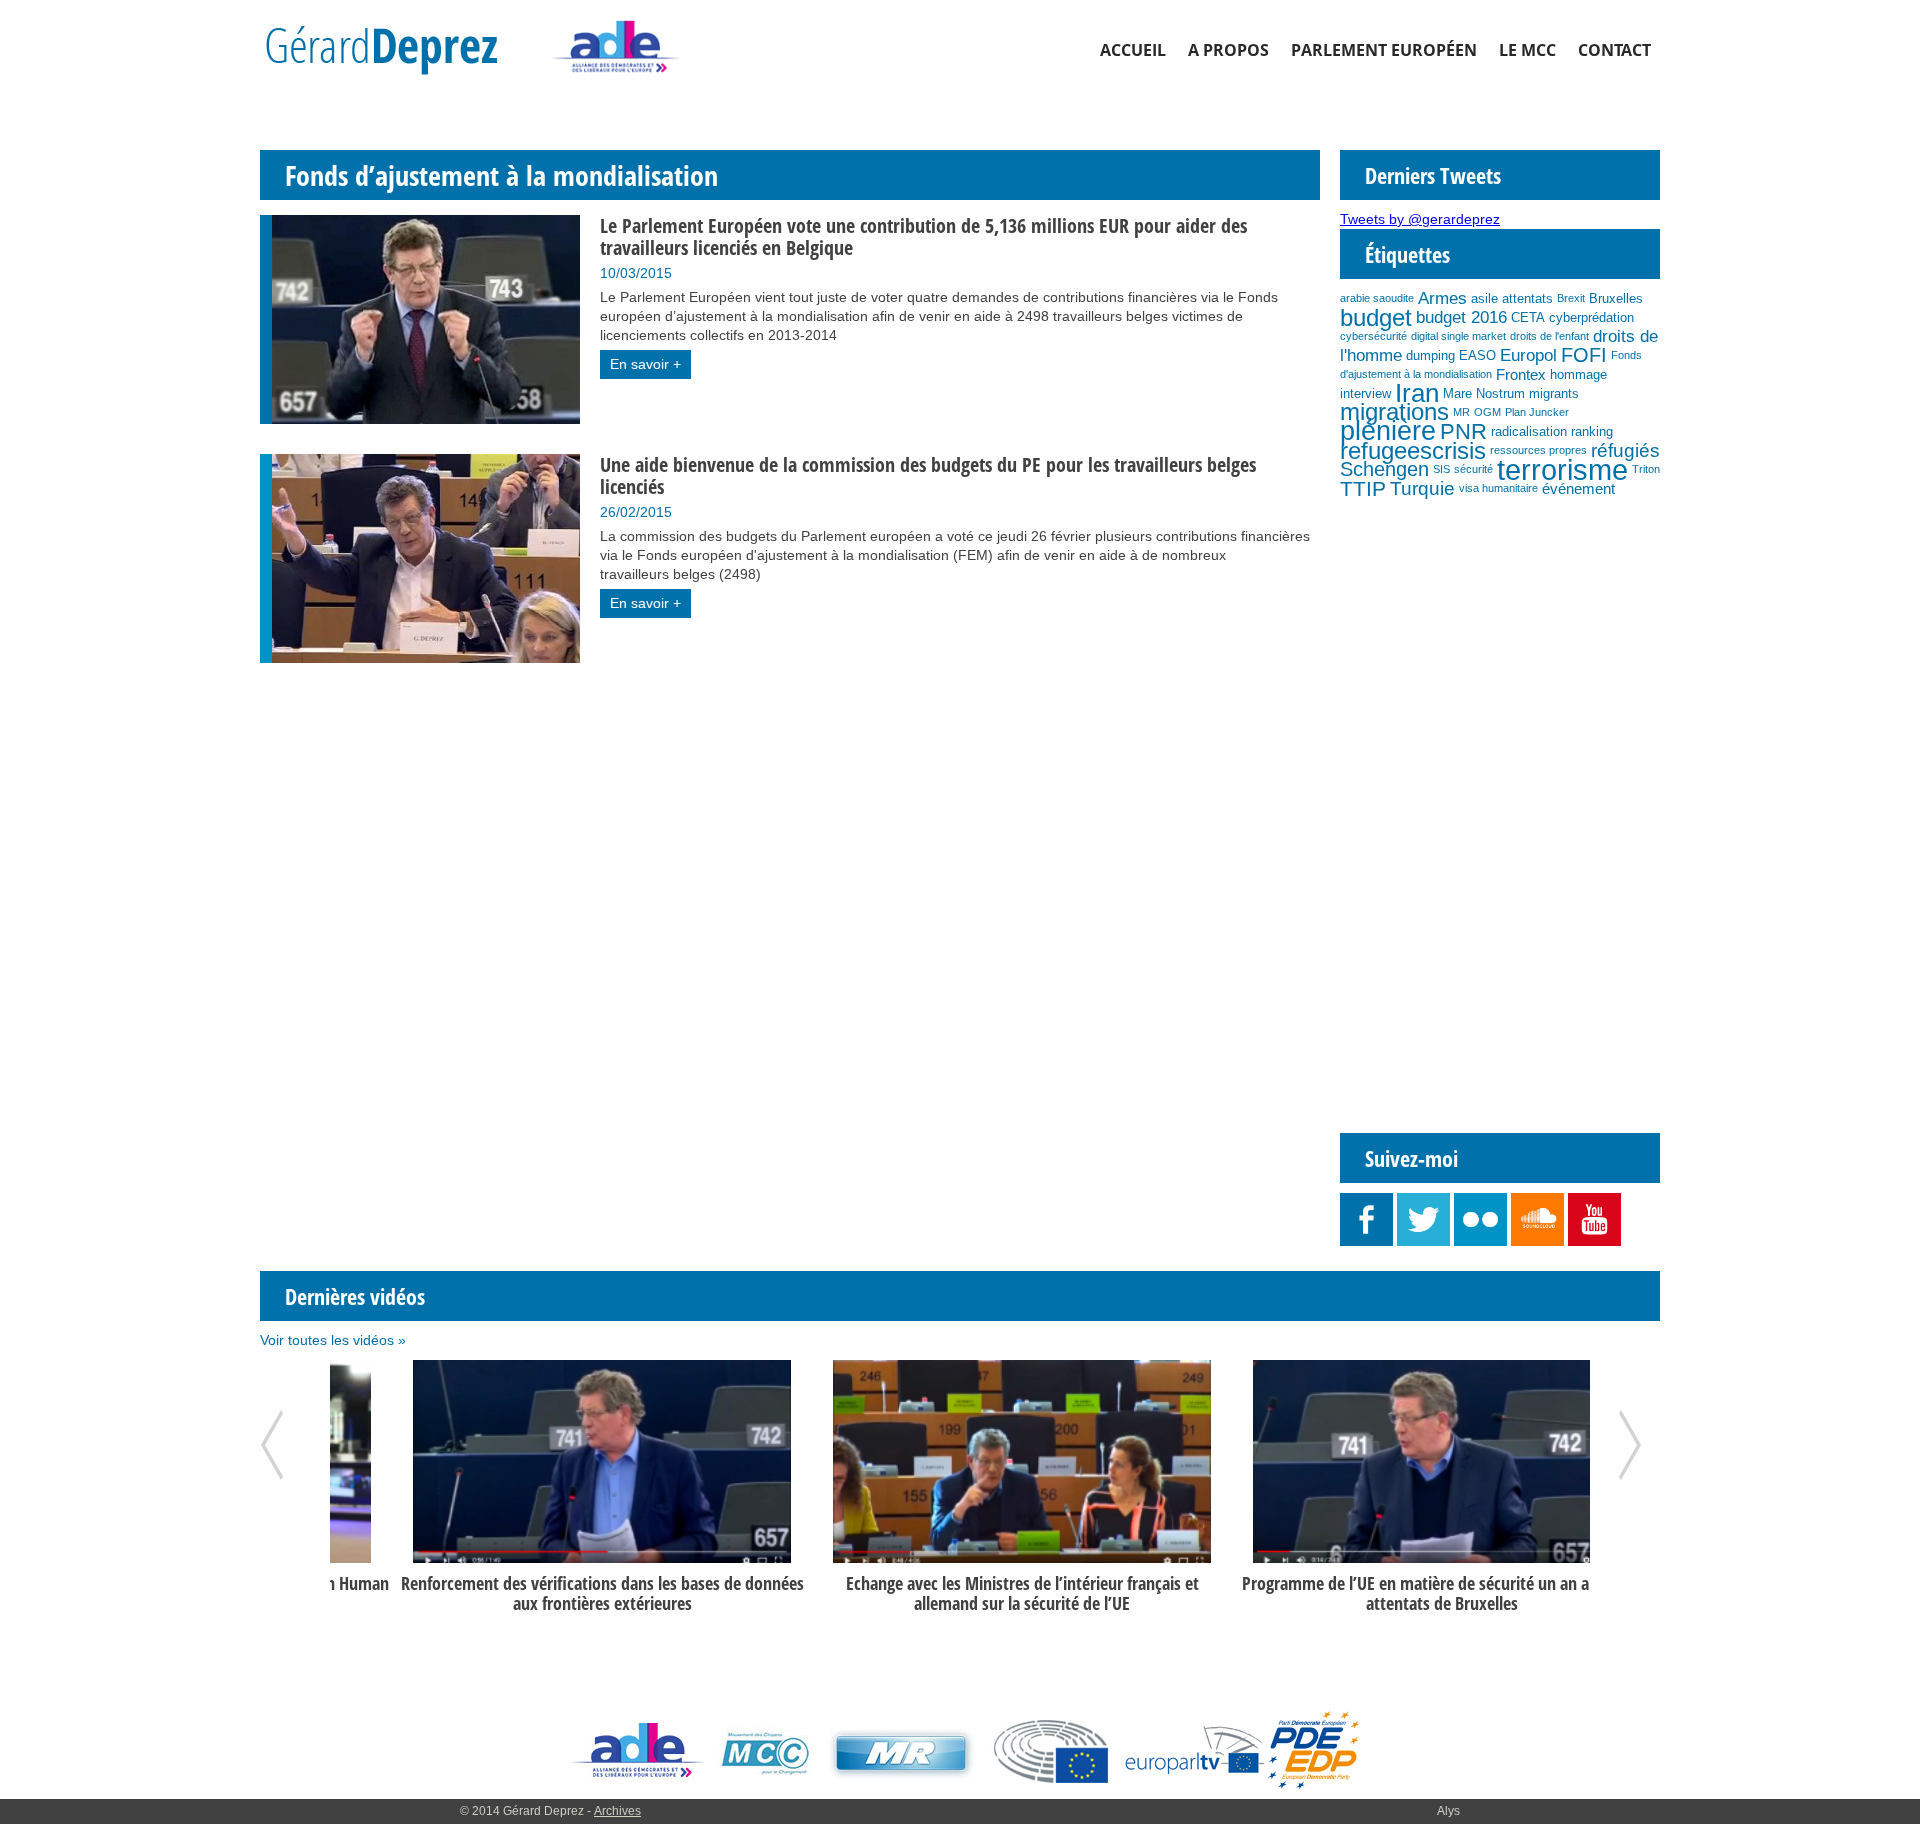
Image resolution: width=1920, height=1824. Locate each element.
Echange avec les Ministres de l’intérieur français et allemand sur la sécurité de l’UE (960, 1593)
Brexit (1571, 298)
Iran (1417, 393)
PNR (1463, 431)
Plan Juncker (1537, 412)
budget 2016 (1461, 317)
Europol (1528, 355)
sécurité (1473, 469)
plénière (1388, 431)
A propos (1228, 50)
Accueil (1133, 50)
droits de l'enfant (1549, 336)
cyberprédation (1591, 317)
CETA (1528, 317)
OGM (1487, 412)
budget (1376, 317)
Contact (1614, 50)
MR (1461, 412)
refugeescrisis (1413, 450)
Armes (1442, 298)
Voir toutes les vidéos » (333, 1340)
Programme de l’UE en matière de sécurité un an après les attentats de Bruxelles (1380, 1593)
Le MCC (1527, 50)
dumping (1430, 355)
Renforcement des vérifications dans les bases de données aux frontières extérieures (540, 1593)
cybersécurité (1373, 336)
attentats (1527, 298)
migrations (1394, 412)
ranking (1592, 431)
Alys (1448, 1811)
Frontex (1521, 374)
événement (1578, 488)
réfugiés (1625, 450)
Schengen (1384, 469)
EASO (1477, 355)
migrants (1554, 393)
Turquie (1422, 488)
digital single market (1458, 336)
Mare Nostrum (1484, 393)
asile (1484, 298)
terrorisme (1562, 469)
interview (1365, 393)
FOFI (1584, 355)
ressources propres (1538, 450)
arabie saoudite (1377, 298)
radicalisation (1529, 431)
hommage (1578, 374)
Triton (1646, 469)
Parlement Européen (1384, 50)
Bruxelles (1616, 298)
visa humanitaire (1498, 488)
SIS (1441, 469)
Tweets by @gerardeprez (1420, 219)
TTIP (1363, 488)
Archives (617, 1811)
